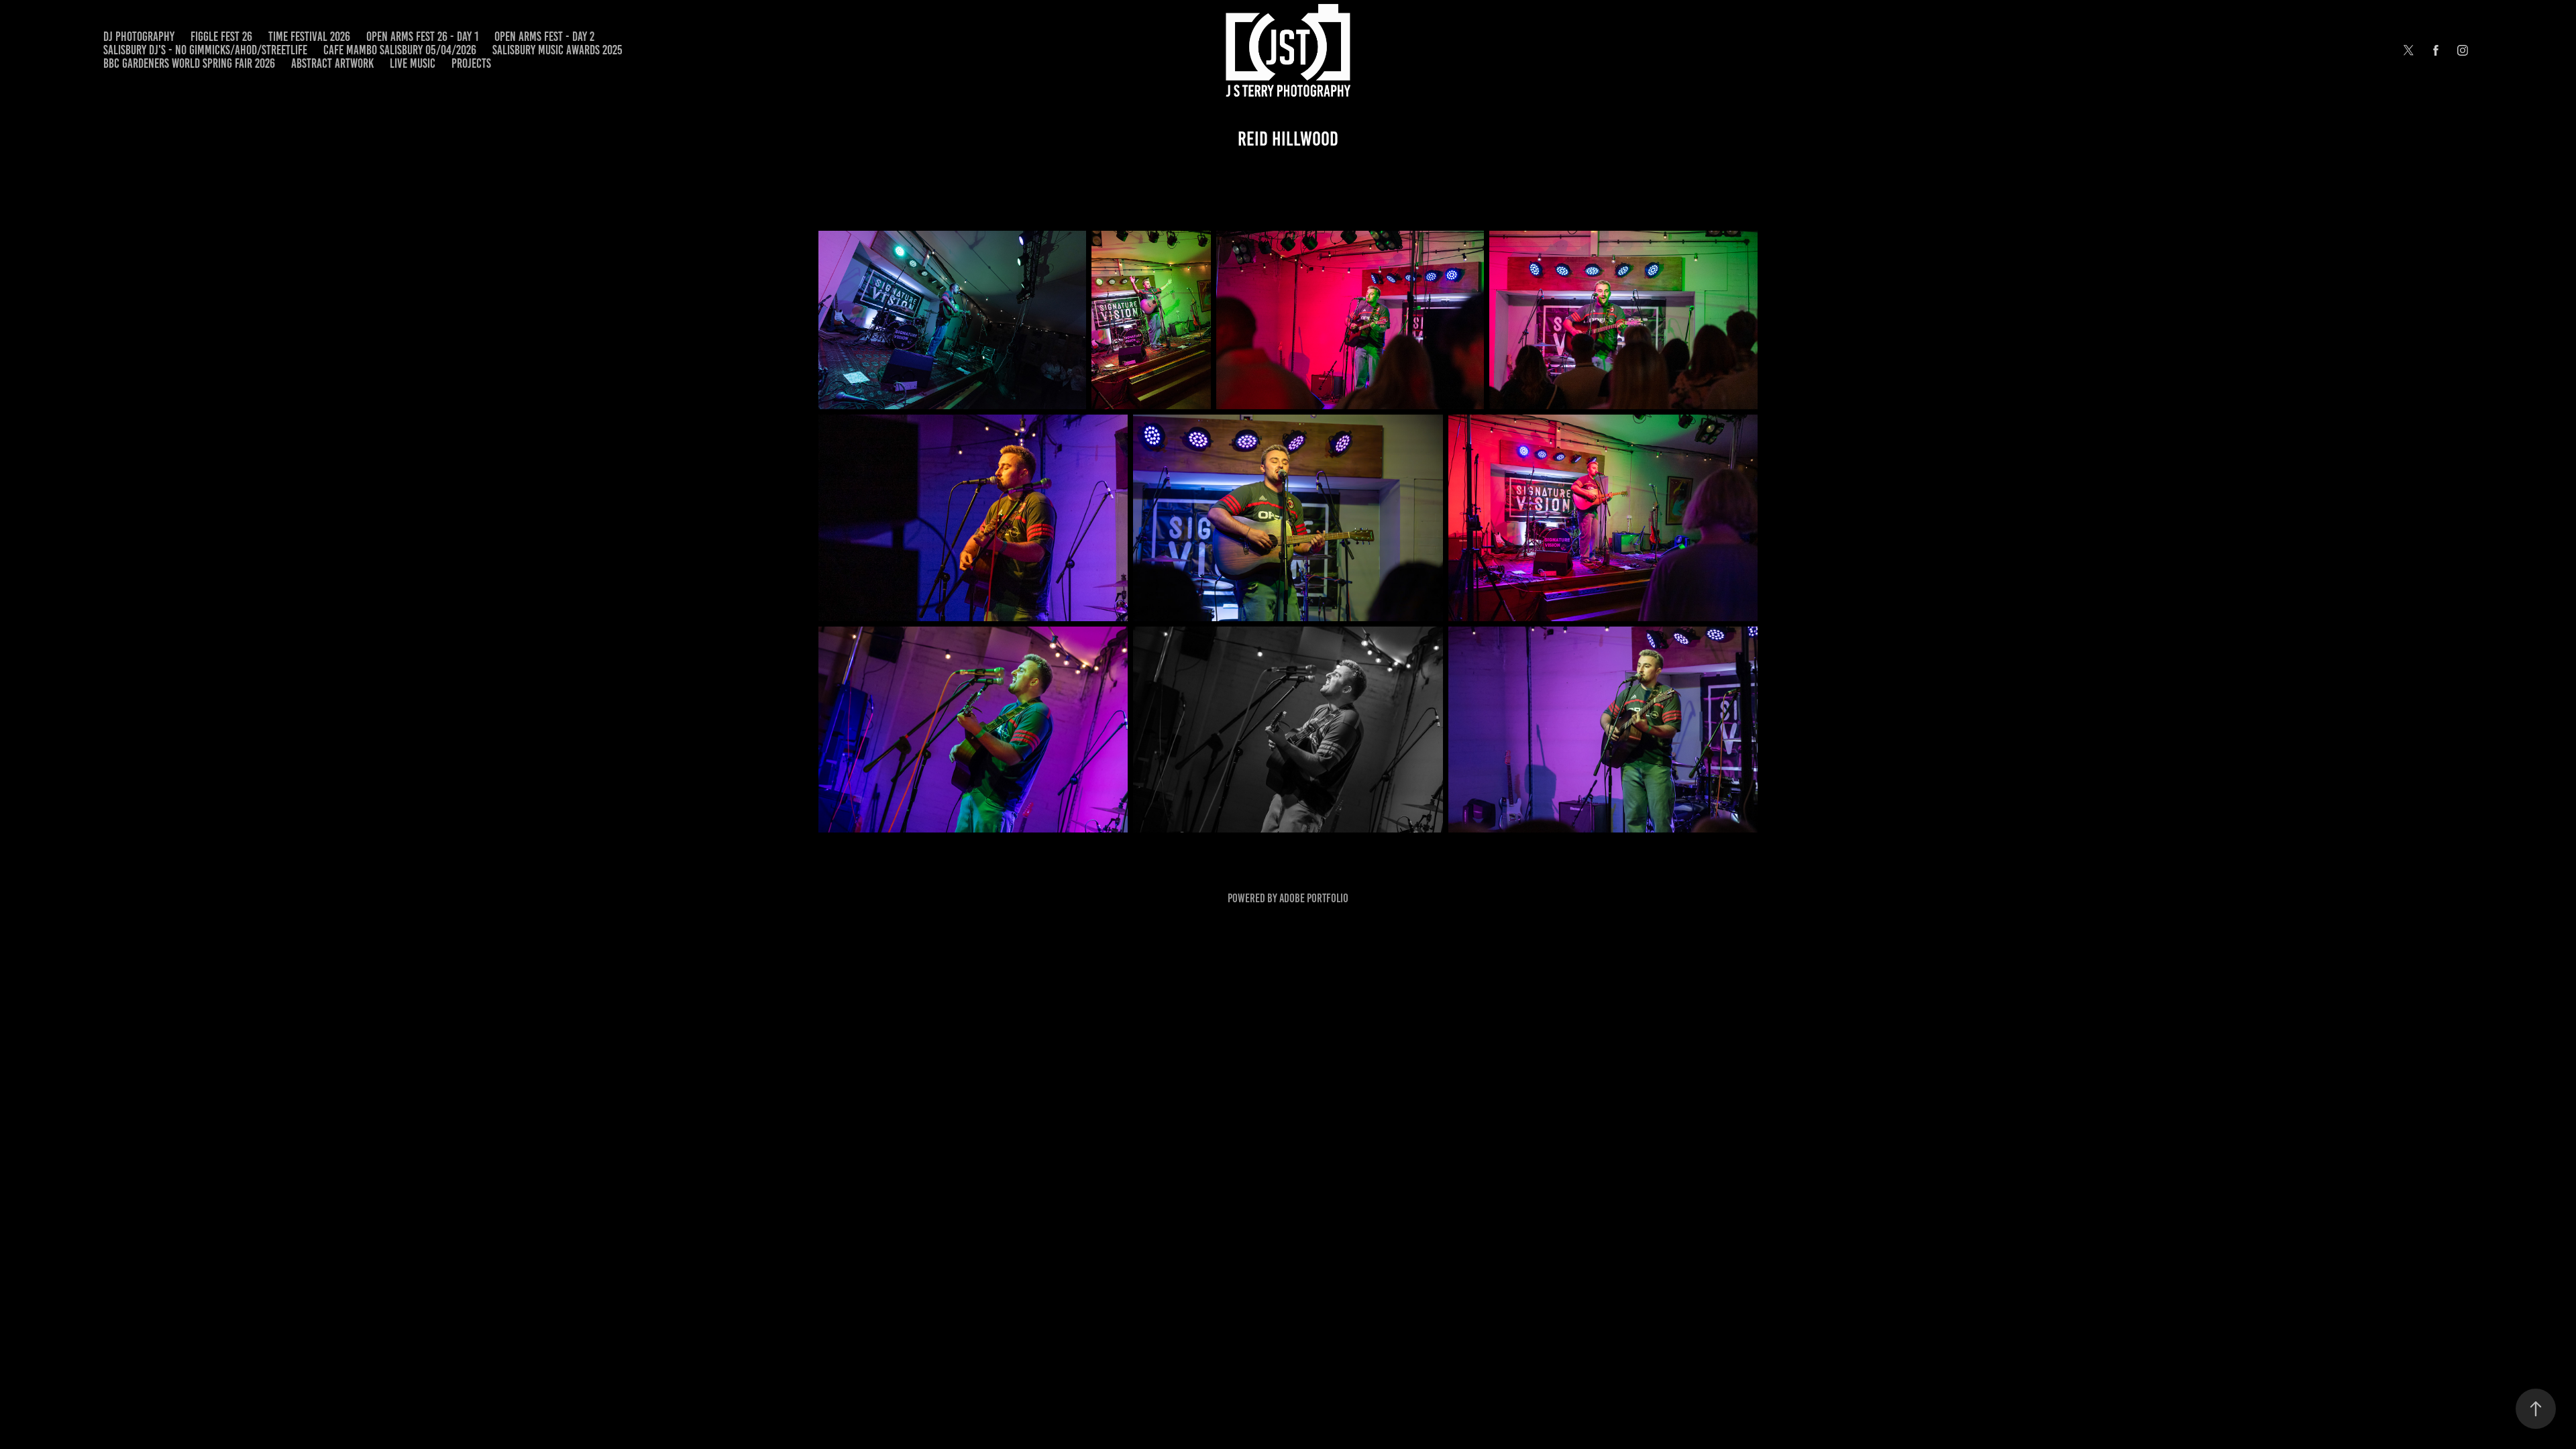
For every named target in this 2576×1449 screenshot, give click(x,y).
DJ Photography (139, 37)
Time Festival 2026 (309, 37)
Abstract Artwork (332, 63)
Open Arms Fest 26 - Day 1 (422, 37)
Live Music (413, 63)
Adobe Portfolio (1314, 898)
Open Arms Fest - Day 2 (544, 37)
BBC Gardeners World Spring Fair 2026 (189, 63)
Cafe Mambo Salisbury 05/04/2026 (400, 50)
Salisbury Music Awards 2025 (557, 50)
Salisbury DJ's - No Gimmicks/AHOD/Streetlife (205, 50)
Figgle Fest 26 (221, 37)
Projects (471, 63)
